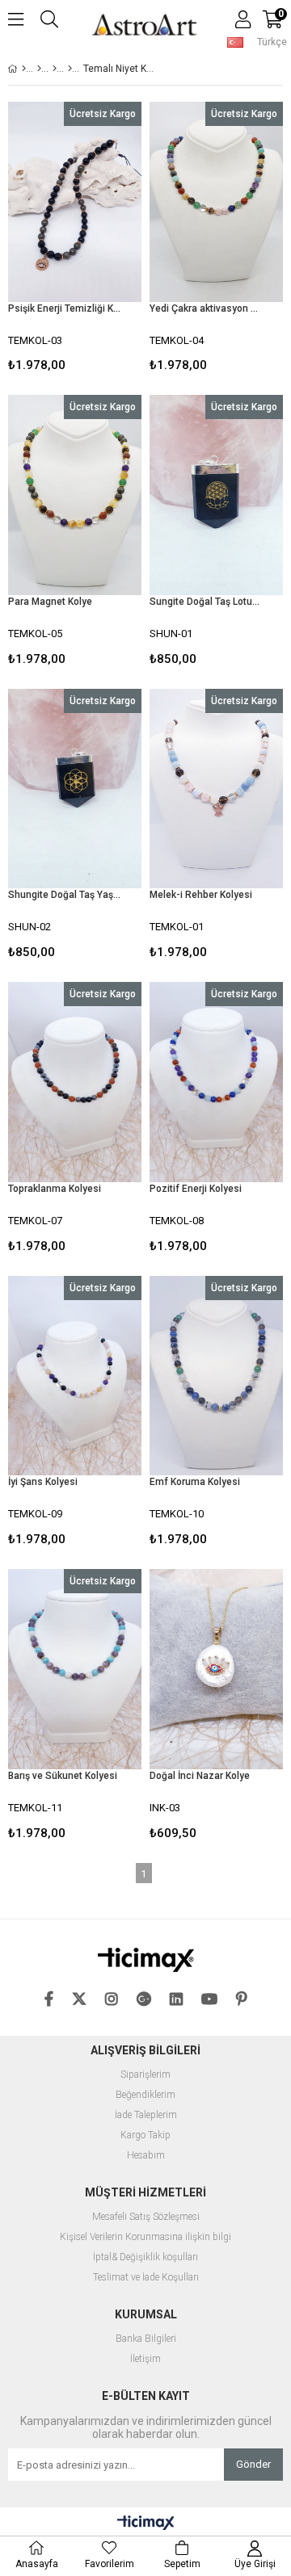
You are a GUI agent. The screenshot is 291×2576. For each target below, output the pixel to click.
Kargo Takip (145, 2135)
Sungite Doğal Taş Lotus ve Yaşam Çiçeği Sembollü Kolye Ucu (206, 602)
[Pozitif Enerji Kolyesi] (216, 1082)
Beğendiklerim (145, 2095)
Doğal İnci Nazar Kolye (200, 1776)
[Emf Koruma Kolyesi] (216, 1376)
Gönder (253, 2464)
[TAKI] (39, 69)
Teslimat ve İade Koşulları (146, 2278)
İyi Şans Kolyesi (43, 1482)
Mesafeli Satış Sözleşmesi (146, 2217)
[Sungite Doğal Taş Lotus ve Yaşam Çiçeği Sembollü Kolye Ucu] (216, 495)
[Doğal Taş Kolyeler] (70, 69)
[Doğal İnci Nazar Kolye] (216, 1669)
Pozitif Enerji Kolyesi (196, 1189)
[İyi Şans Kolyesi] (75, 1376)
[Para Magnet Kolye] (75, 495)
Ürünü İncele (101, 240)
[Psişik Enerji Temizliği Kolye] (75, 202)
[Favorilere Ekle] (75, 240)
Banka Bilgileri (146, 2339)
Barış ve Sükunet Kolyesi (63, 1776)
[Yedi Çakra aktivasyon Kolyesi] (216, 202)
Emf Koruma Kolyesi (195, 1482)
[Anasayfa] (24, 69)
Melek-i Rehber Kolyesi (201, 895)
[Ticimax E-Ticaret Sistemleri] (146, 2524)
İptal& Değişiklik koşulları (145, 2257)
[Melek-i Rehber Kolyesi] (216, 789)
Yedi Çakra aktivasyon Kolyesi (206, 308)
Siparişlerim (145, 2075)
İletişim (145, 2359)
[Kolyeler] (55, 69)
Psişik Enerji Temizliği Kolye (65, 308)
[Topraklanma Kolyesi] (75, 1082)
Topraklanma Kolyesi (55, 1189)
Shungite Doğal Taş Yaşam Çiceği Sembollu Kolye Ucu (65, 895)
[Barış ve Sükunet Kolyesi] (75, 1669)
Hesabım (146, 2156)
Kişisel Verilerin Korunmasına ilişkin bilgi (145, 2237)
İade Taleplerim (146, 2115)
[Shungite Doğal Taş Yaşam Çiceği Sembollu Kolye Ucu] (75, 789)
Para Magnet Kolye (50, 602)
